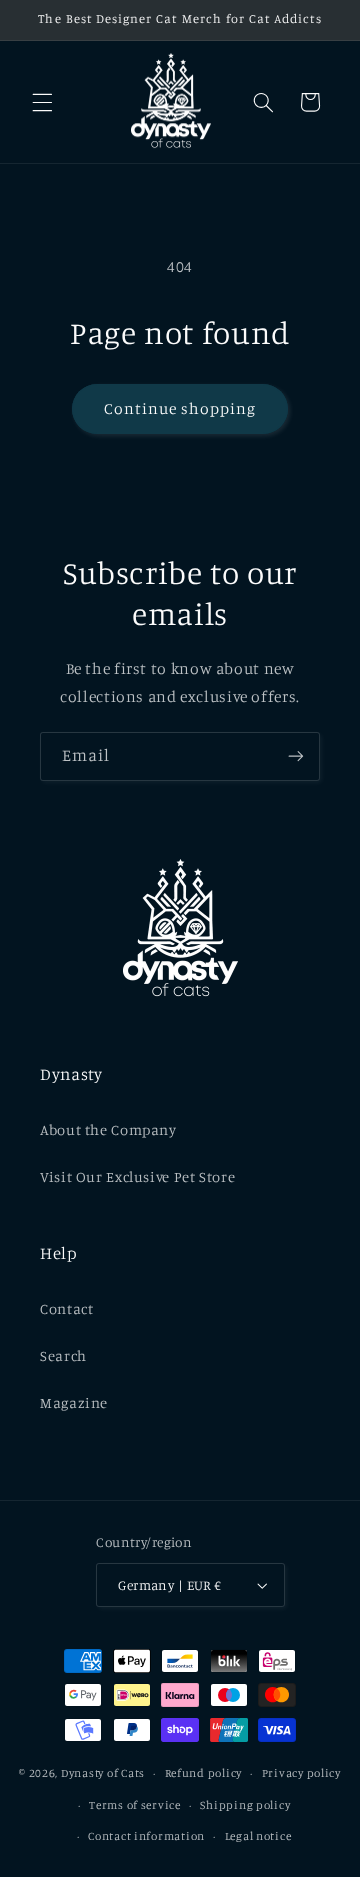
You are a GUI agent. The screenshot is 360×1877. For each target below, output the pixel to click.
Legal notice (258, 1836)
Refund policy (204, 1773)
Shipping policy (245, 1805)
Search (63, 1355)
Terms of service (135, 1805)
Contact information (146, 1836)
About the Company (108, 1129)
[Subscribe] (296, 756)
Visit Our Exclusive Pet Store (137, 1176)
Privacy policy (301, 1773)
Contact (66, 1308)
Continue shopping (180, 408)
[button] (42, 102)
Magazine (74, 1402)
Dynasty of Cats (103, 1773)
